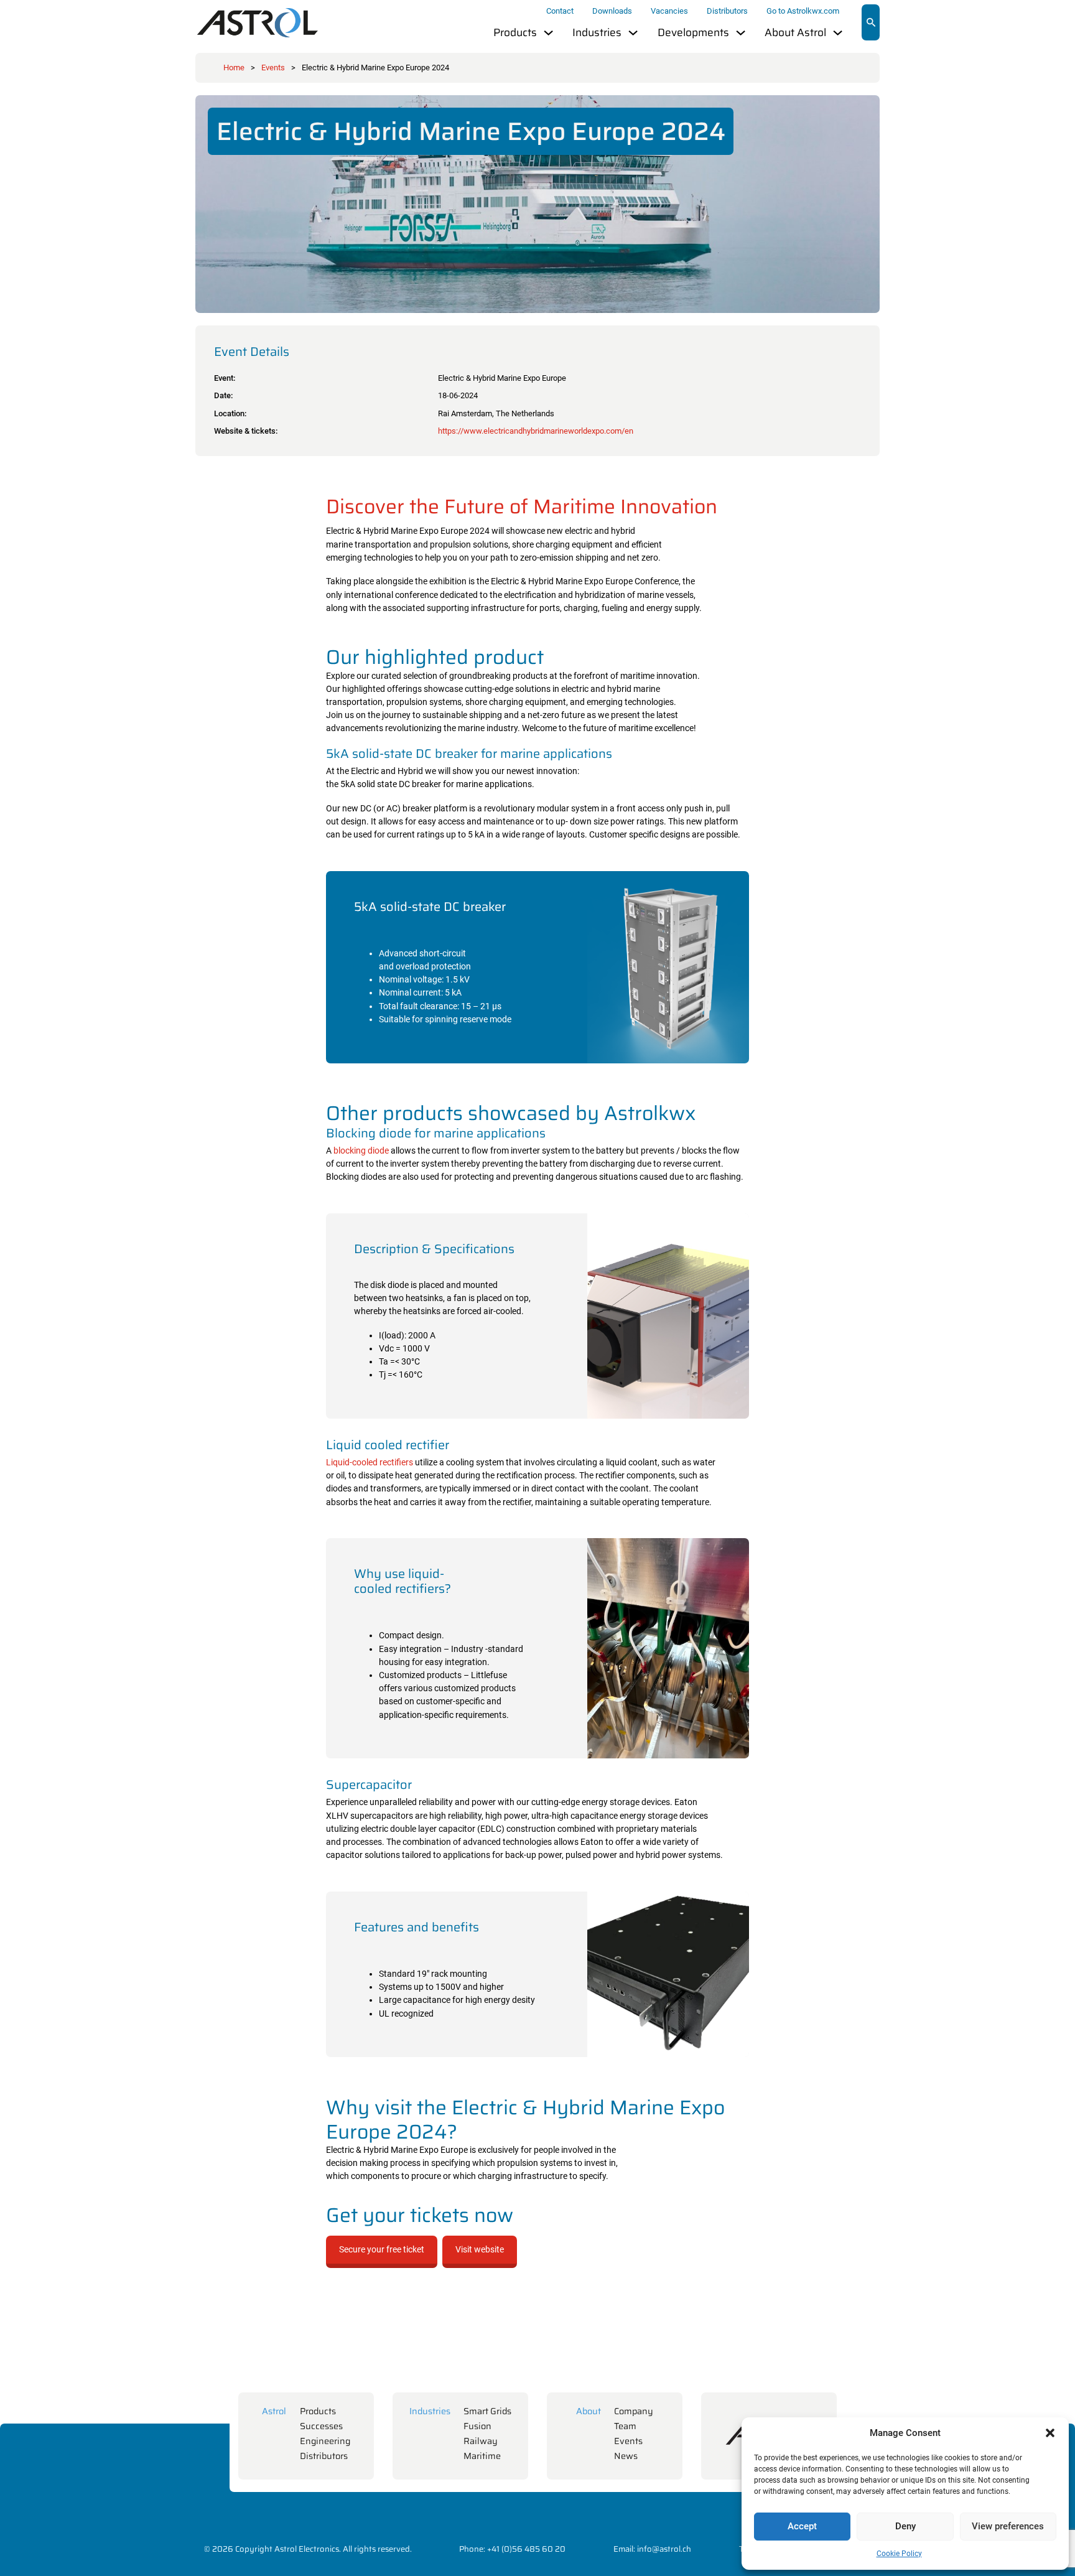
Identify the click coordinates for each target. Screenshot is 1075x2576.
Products (515, 33)
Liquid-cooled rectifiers (370, 1463)
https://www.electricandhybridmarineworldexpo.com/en (536, 431)
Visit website (480, 2250)
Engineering (325, 2441)
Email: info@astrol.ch (652, 2549)
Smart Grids (487, 2411)
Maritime (482, 2456)
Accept (802, 2526)
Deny (905, 2526)
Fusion (477, 2426)
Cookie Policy (899, 2554)
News (626, 2456)
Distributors (727, 11)
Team (625, 2426)
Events (273, 68)
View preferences (1008, 2526)
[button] (1050, 2433)
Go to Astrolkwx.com (803, 11)
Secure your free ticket (382, 2250)
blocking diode (361, 1151)
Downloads (612, 11)
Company (634, 2411)
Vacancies (669, 11)
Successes (321, 2426)
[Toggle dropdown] (548, 33)
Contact (560, 11)
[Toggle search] (871, 22)
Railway (481, 2441)
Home (234, 68)
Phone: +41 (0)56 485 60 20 (512, 2549)
